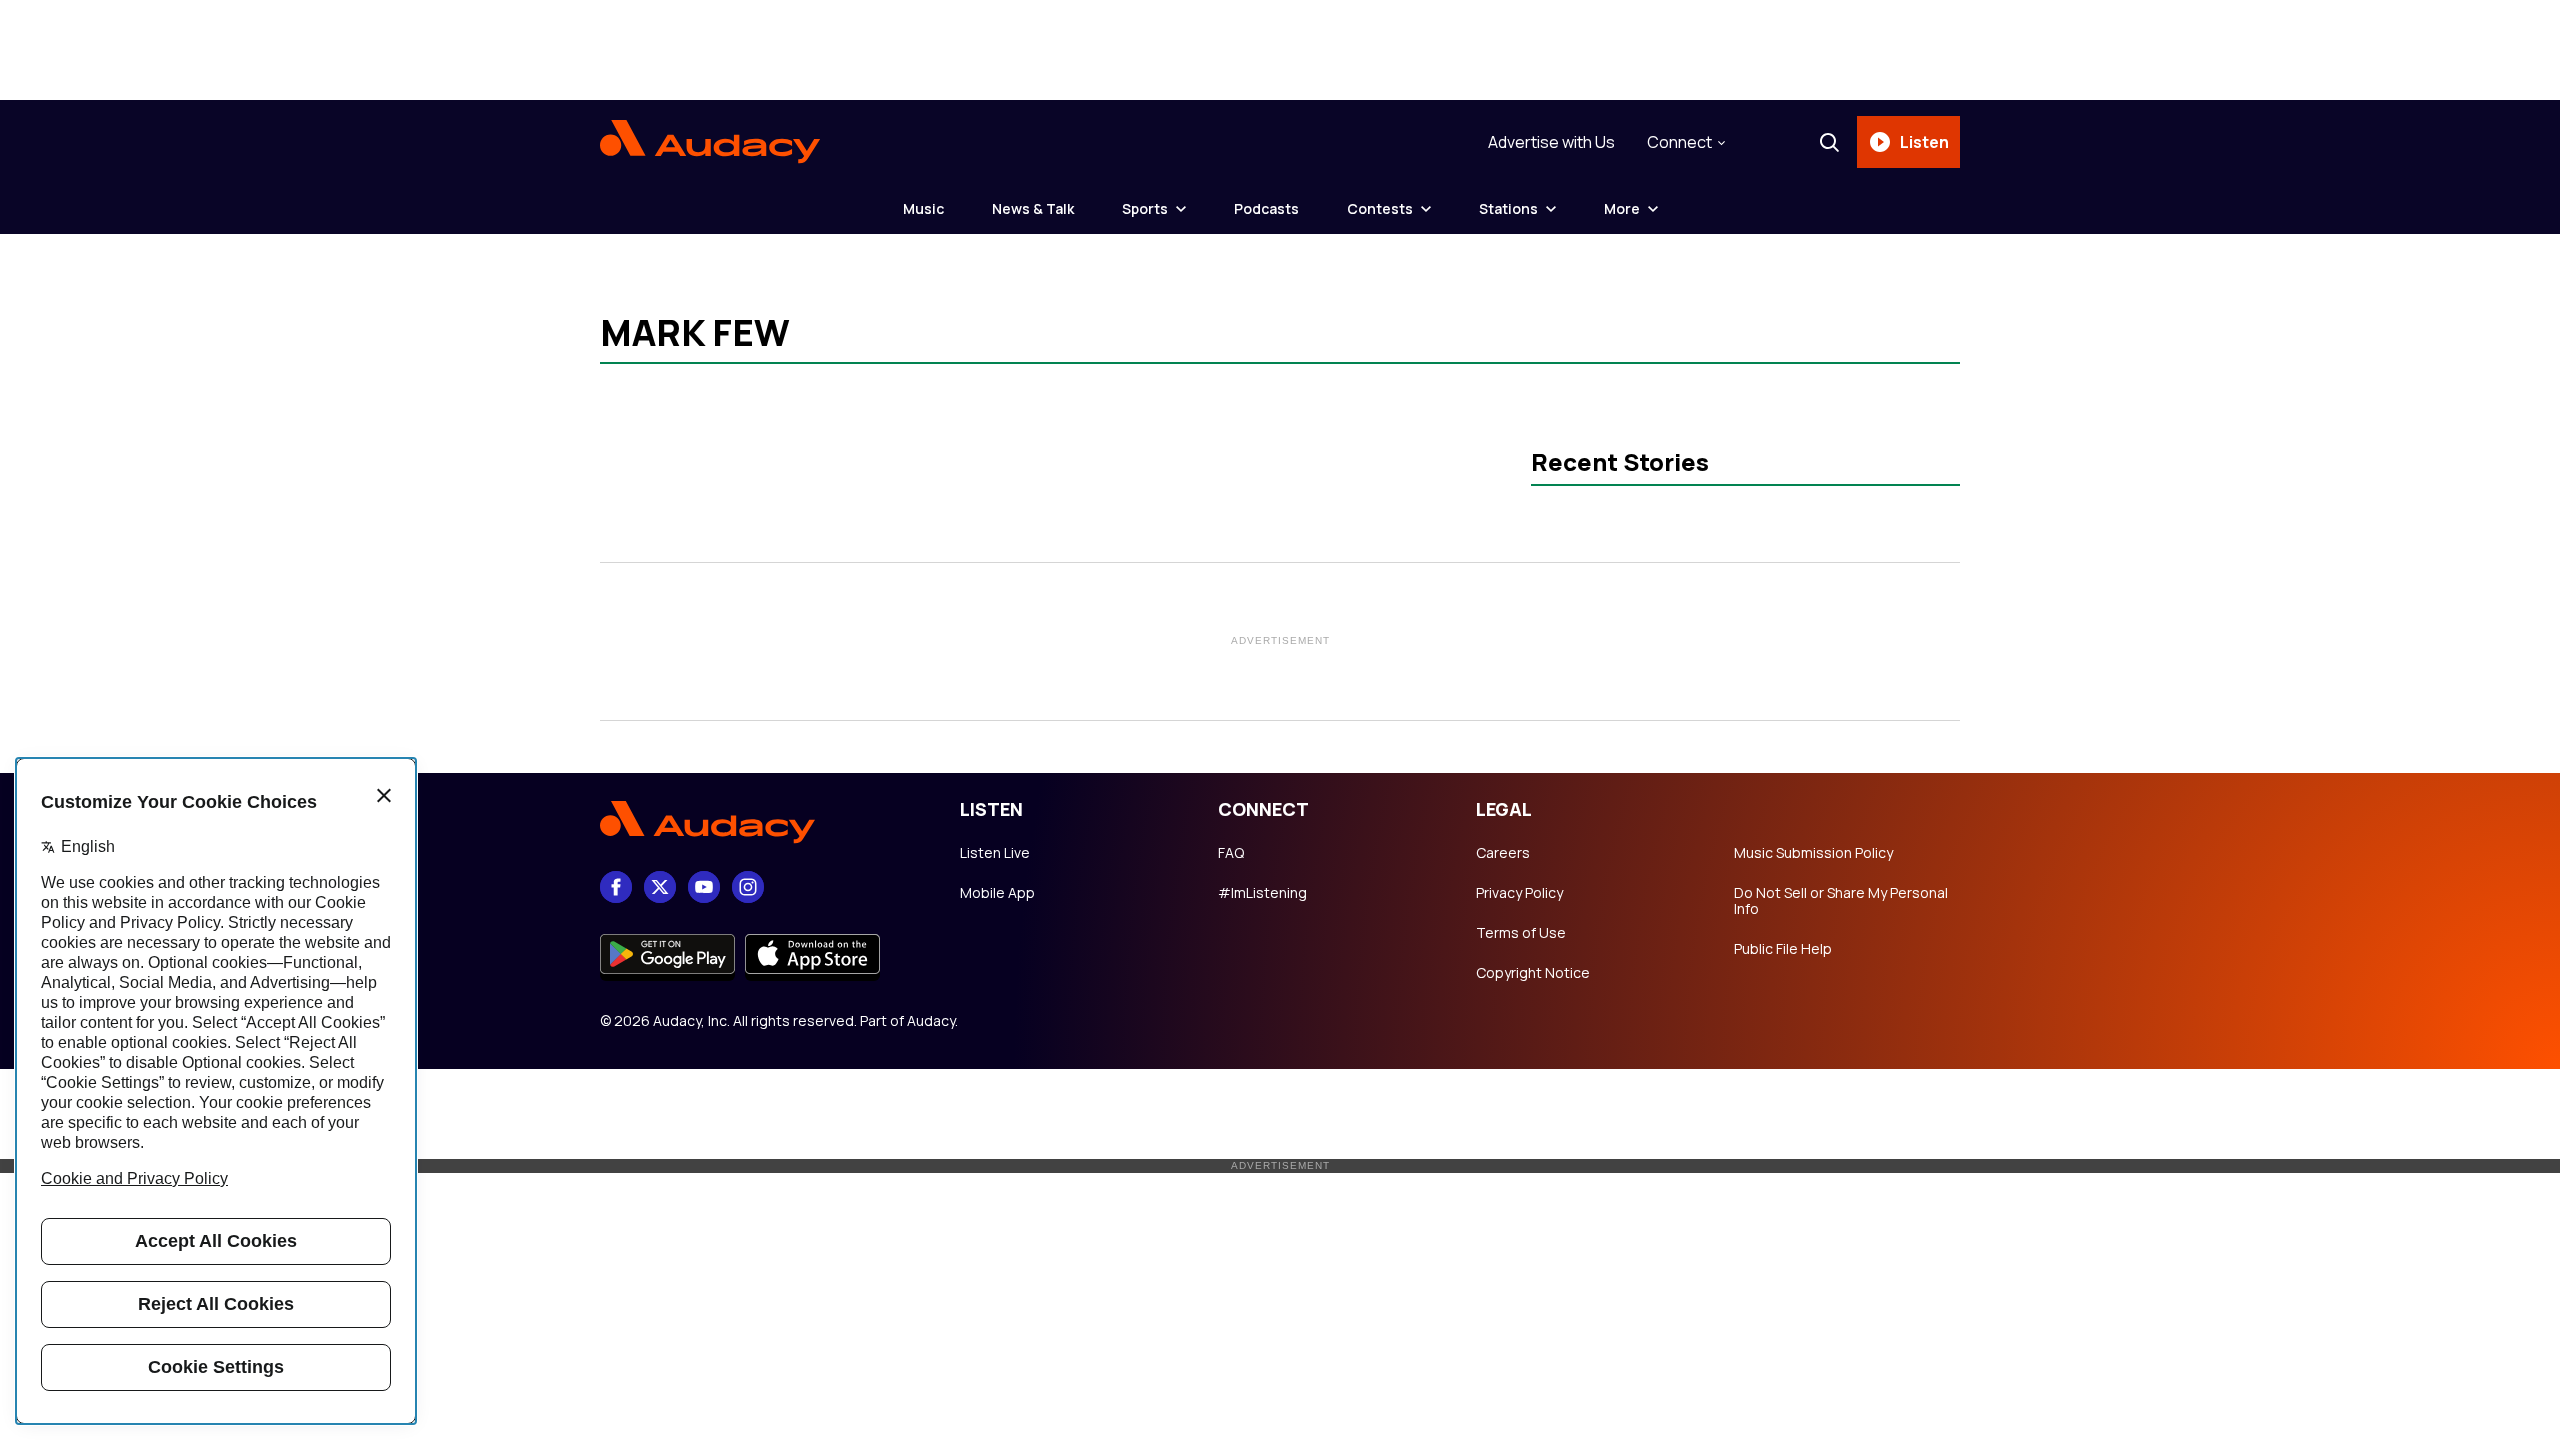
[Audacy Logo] (710, 142)
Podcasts (1266, 208)
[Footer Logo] (760, 822)
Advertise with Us (1551, 142)
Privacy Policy (1519, 893)
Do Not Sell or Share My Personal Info (1841, 901)
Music (923, 208)
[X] (660, 887)
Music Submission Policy (1813, 853)
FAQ (1231, 853)
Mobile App (997, 893)
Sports (1145, 208)
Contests (1380, 208)
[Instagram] (748, 887)
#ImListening (1262, 893)
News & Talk (1033, 208)
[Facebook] (616, 887)
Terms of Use (1521, 933)
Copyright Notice (1533, 973)
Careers (1503, 853)
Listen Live (995, 853)
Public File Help (1783, 949)
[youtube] (704, 887)
